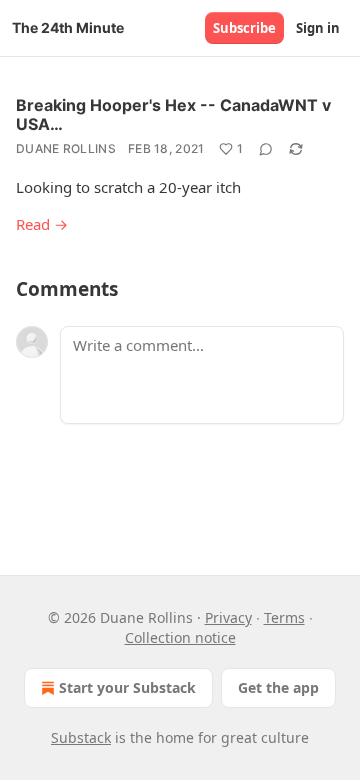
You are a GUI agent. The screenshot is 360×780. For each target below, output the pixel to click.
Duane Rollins (66, 148)
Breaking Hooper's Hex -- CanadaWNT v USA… (173, 114)
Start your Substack (127, 687)
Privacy (228, 617)
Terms (284, 617)
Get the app (278, 687)
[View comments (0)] (266, 149)
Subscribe (244, 28)
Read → (42, 224)
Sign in (318, 28)
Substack (81, 737)
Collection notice (180, 637)
